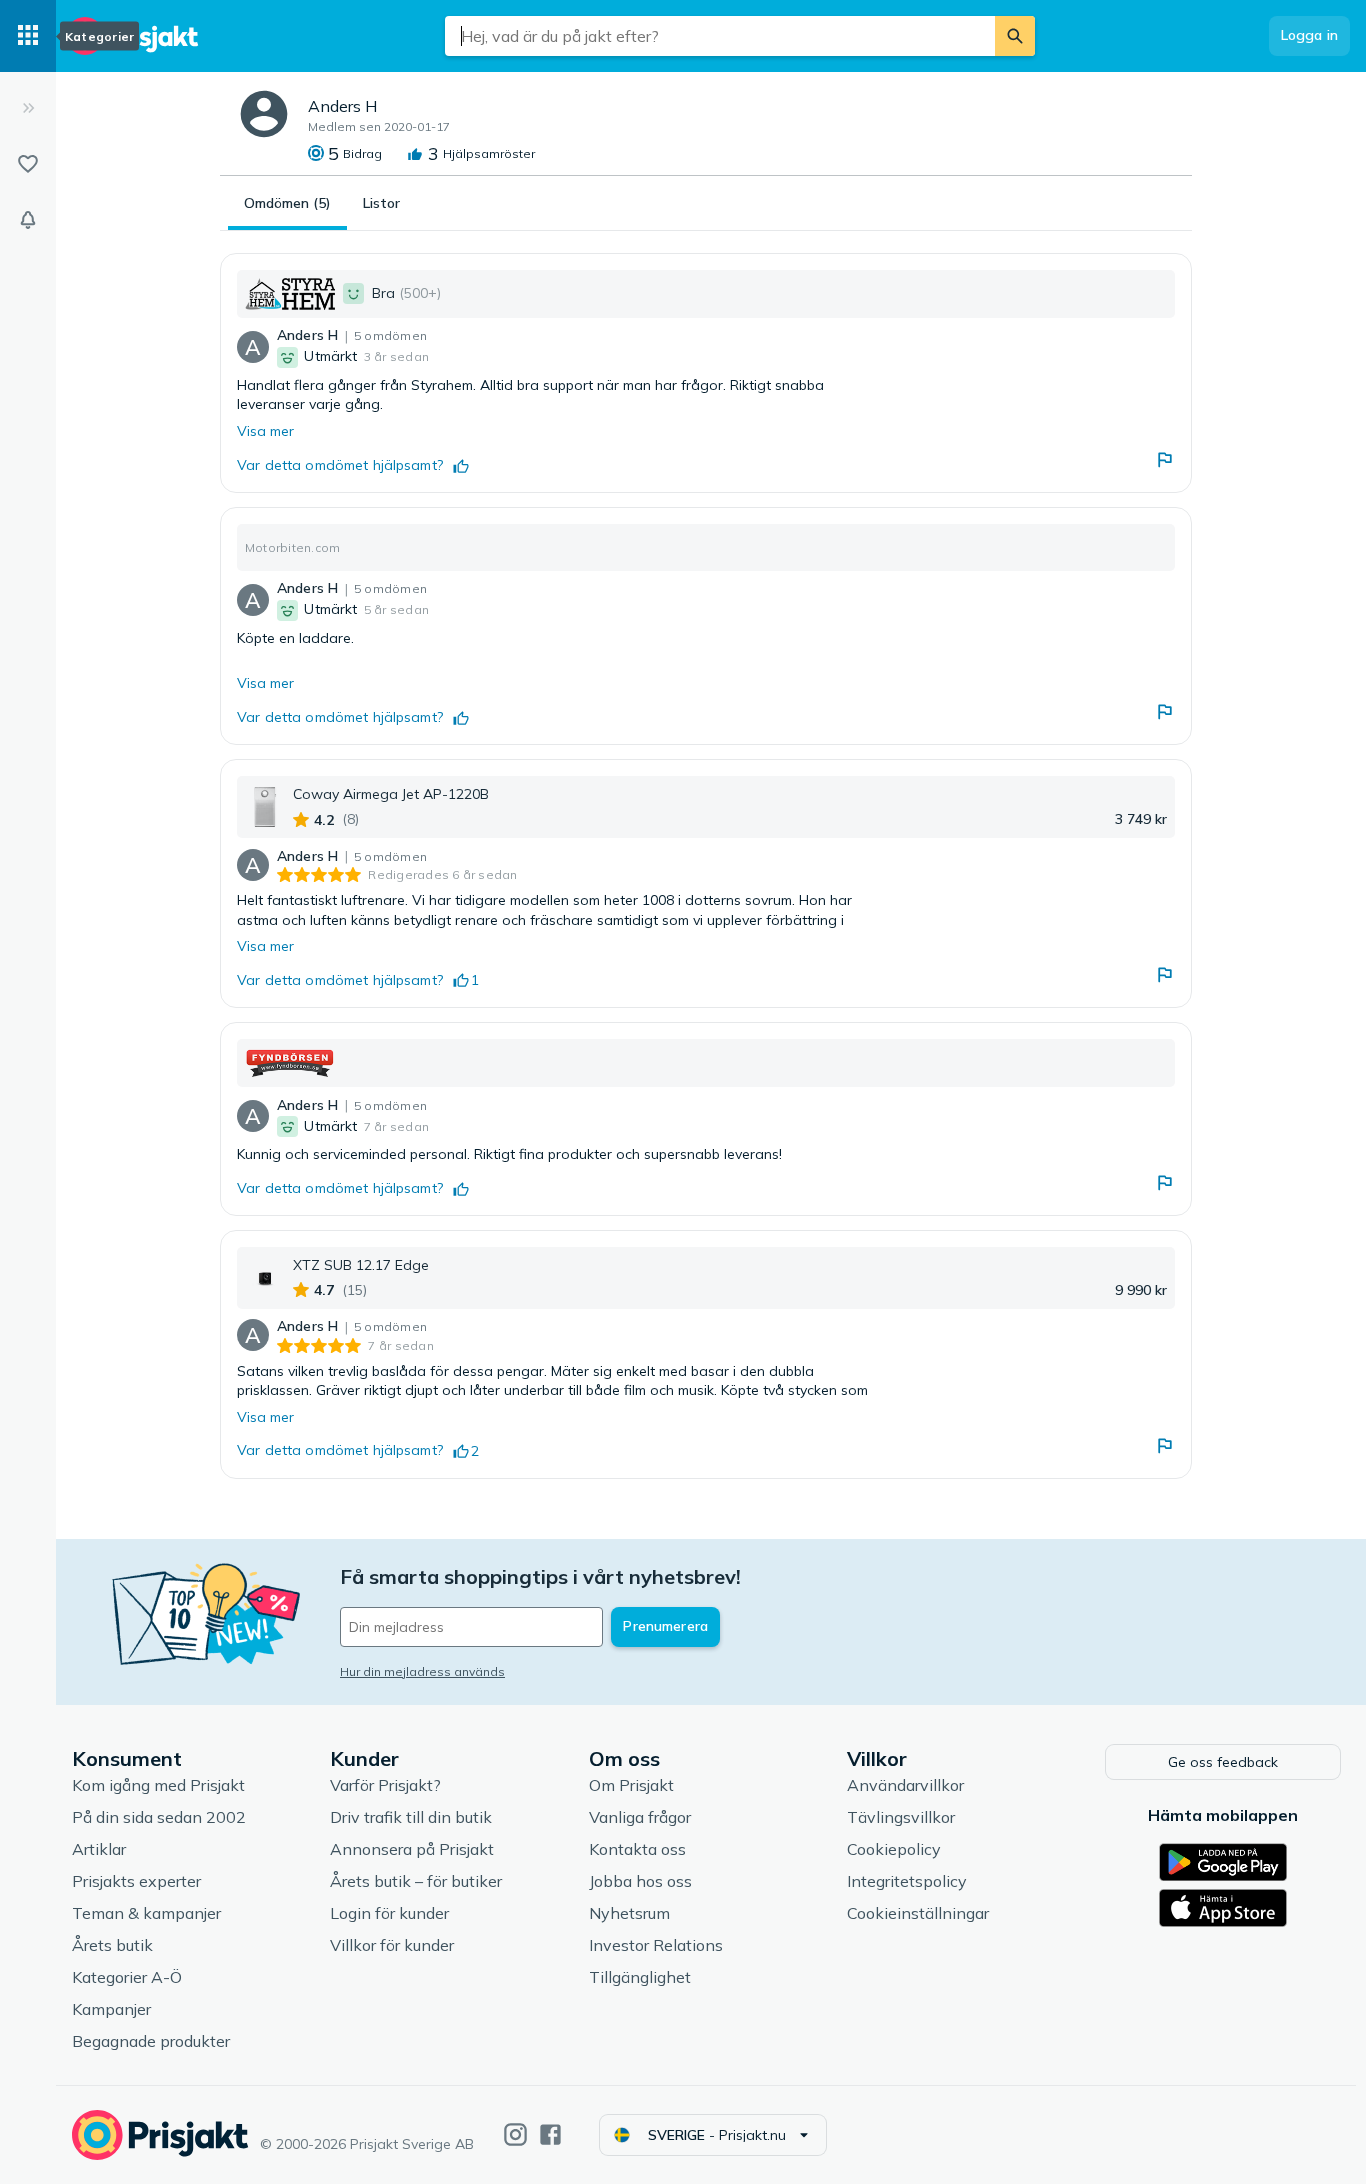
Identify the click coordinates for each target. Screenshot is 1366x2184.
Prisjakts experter (136, 1881)
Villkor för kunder (392, 1945)
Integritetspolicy (907, 1881)
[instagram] (515, 2134)
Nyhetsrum (629, 1913)
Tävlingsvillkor (901, 1817)
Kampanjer (111, 2009)
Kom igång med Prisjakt (158, 1785)
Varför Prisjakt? (385, 1785)
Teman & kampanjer (146, 1913)
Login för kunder (389, 1913)
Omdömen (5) (287, 203)
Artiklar (99, 1849)
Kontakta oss (637, 1849)
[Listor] (28, 164)
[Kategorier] (28, 36)
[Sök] (1015, 36)
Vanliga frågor (640, 1817)
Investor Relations (656, 1945)
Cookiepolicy (894, 1849)
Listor (381, 203)
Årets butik (112, 1945)
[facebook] (550, 2134)
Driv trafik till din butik (411, 1817)
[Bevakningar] (28, 220)
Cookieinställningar (918, 1913)
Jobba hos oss (640, 1881)
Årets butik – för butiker (416, 1881)
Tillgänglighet (640, 1977)
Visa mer (265, 431)
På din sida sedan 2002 (159, 1817)
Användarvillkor (905, 1785)
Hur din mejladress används (422, 1671)
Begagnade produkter (151, 2041)
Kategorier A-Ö (127, 1977)
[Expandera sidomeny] (28, 108)
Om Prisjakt (631, 1785)
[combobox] (720, 36)
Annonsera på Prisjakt (412, 1849)
